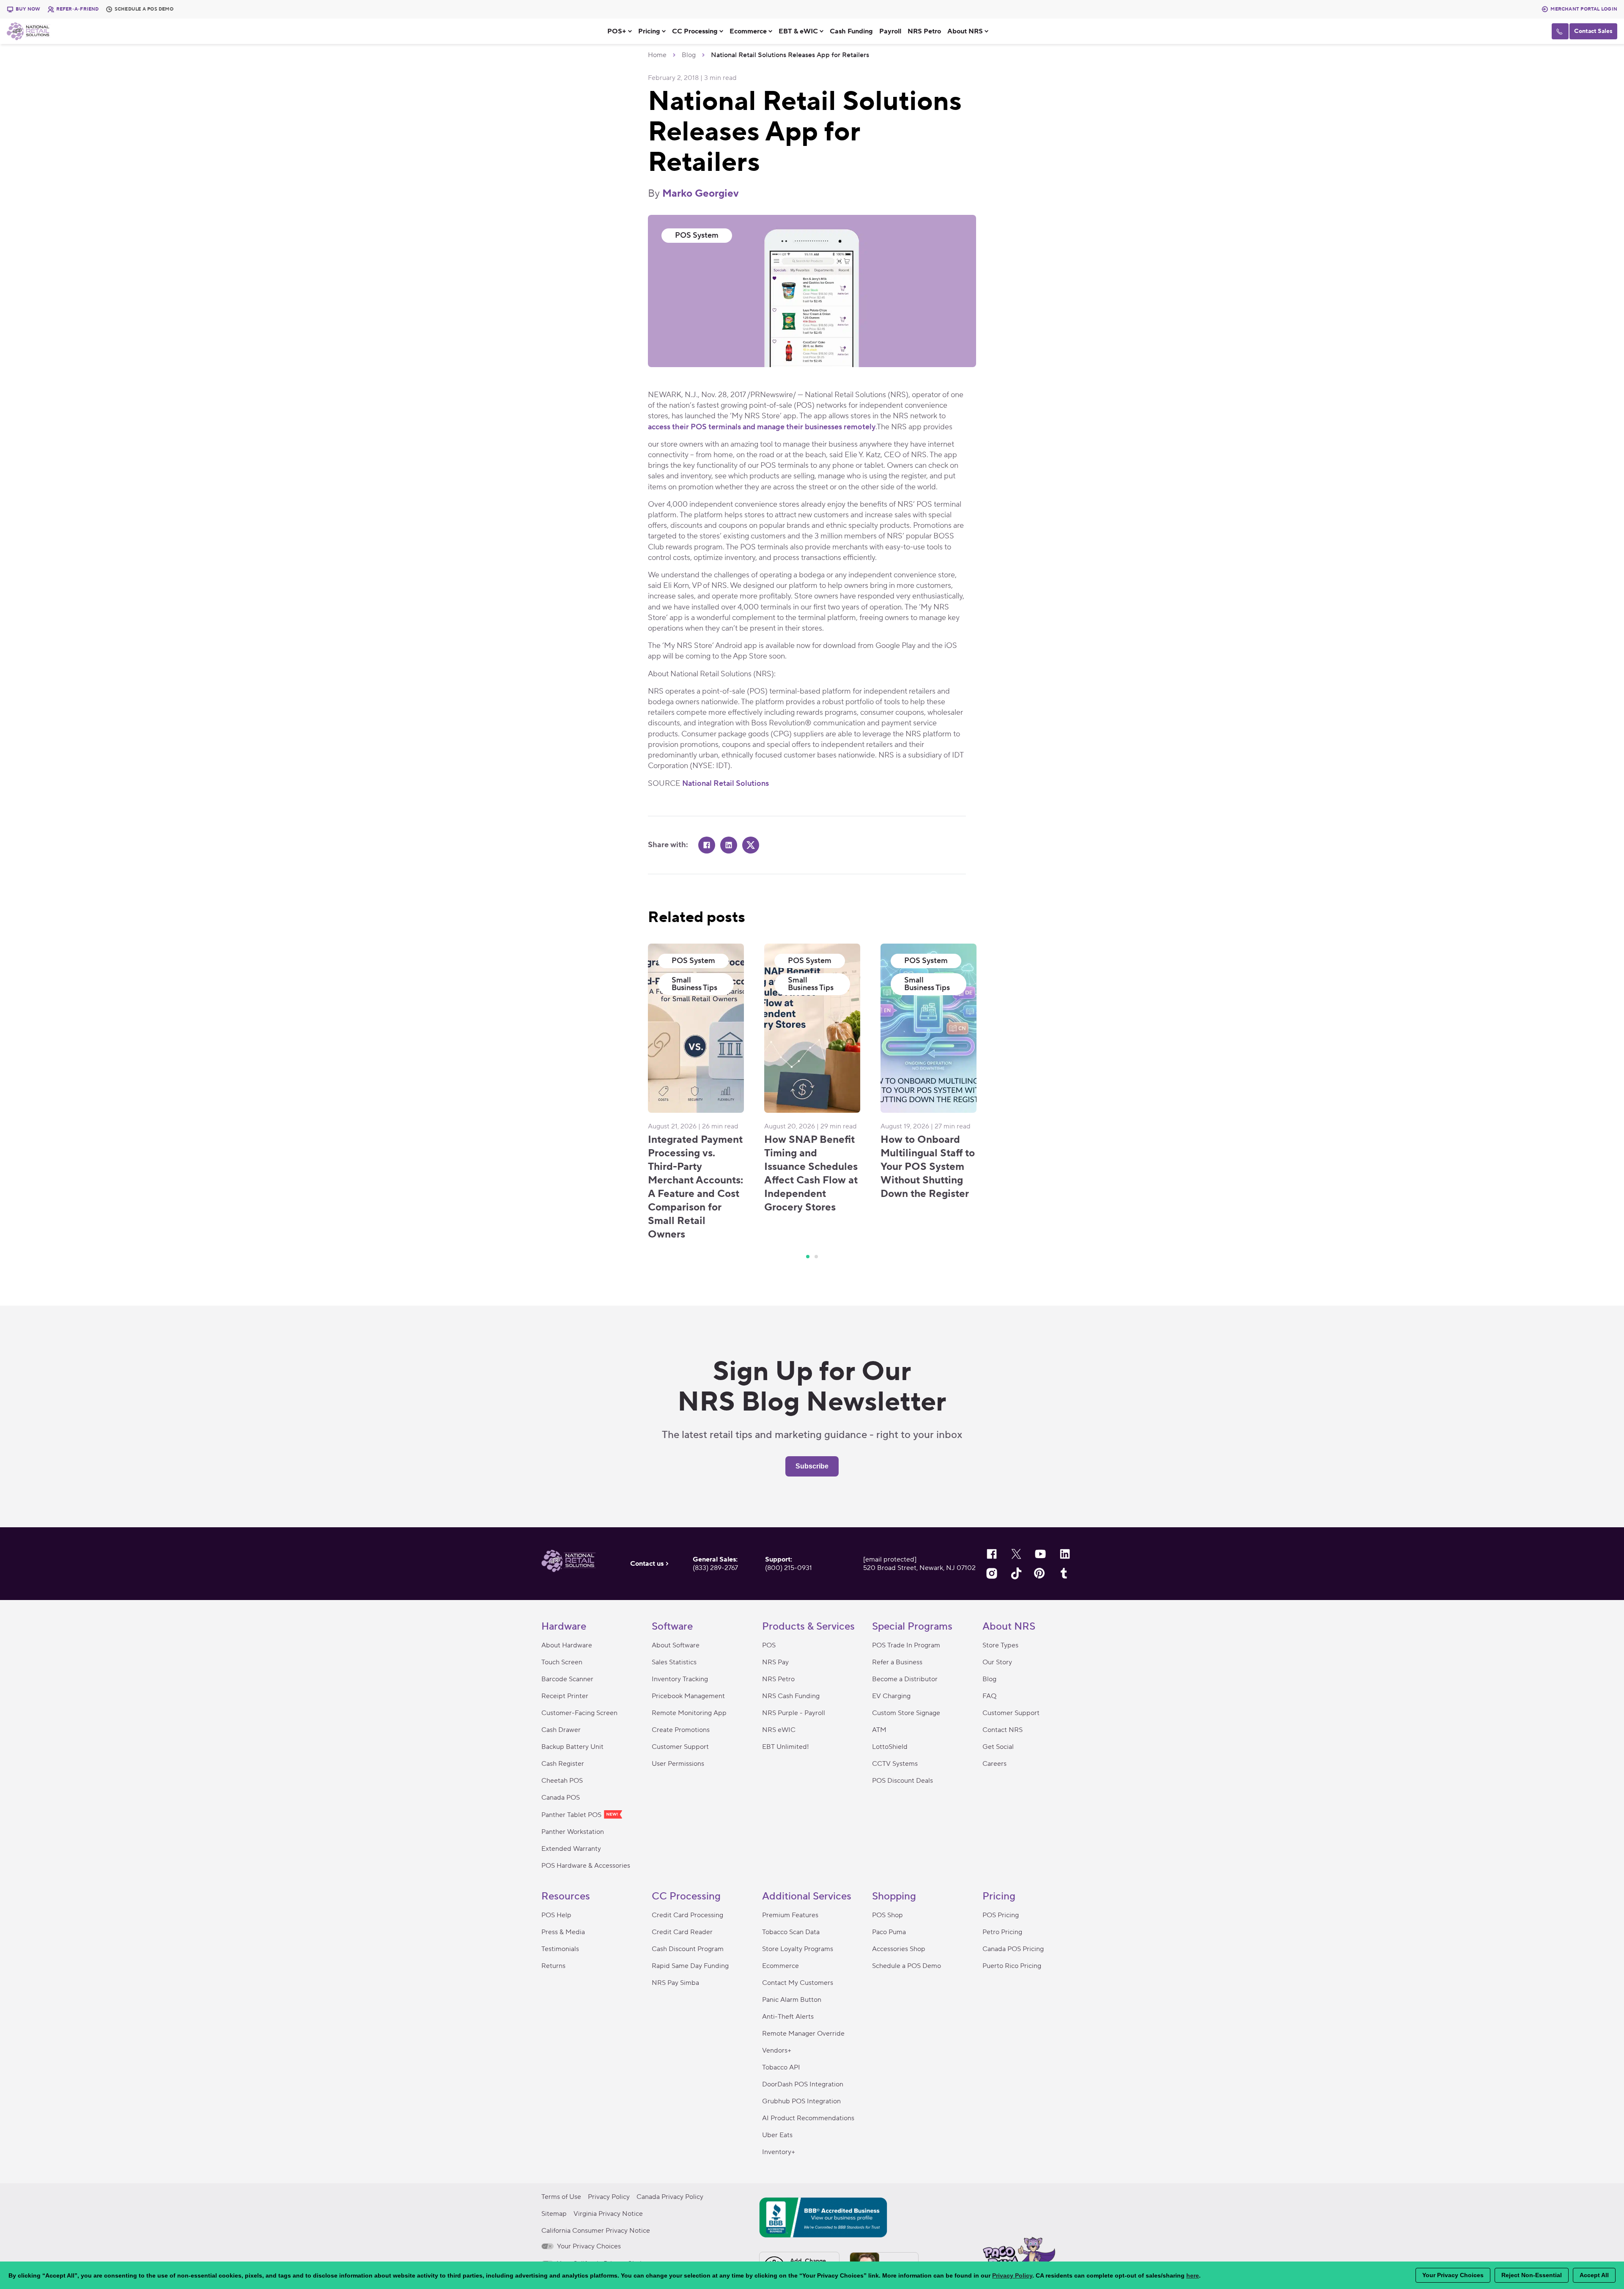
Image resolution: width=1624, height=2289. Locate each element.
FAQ (989, 1696)
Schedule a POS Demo (907, 1966)
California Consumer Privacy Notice (596, 2231)
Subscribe (812, 1466)
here (1193, 2275)
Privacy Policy (609, 2197)
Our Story (997, 1662)
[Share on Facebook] (707, 845)
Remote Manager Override (803, 2034)
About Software (676, 1645)
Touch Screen (562, 1662)
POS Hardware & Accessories (586, 1866)
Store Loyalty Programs (798, 1949)
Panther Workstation (573, 1832)
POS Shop (887, 1915)
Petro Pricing (1002, 1932)
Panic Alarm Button (792, 2000)
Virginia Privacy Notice (608, 2214)
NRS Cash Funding (791, 1696)
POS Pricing (1001, 1915)
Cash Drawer (561, 1730)
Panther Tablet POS (572, 1815)
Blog (689, 55)
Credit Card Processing (687, 1915)
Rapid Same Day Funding (690, 1966)
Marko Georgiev (701, 193)
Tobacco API (781, 2067)
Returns (553, 1966)
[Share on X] (751, 845)
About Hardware (567, 1645)
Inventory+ (779, 2152)
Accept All (1594, 2275)
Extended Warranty (571, 1849)
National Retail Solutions (726, 784)
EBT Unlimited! (786, 1747)
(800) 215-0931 (789, 1568)
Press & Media (563, 1932)
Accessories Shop (899, 1949)
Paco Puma (889, 1932)
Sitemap (554, 2214)
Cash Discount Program (688, 1949)
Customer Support (680, 1747)
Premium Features (790, 1915)
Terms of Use (561, 2197)
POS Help (556, 1915)
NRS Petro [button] (924, 31)
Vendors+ (777, 2050)
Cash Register (563, 1764)
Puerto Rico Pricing (1012, 1966)
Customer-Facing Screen (579, 1713)
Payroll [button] (890, 31)
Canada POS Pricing (1013, 1949)
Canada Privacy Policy (670, 2197)
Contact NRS (1003, 1730)
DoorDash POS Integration (803, 2084)
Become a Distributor (905, 1679)
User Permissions (678, 1764)
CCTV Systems (895, 1764)
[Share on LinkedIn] (729, 845)
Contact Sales (1593, 31)
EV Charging (891, 1696)
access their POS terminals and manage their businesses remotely (762, 427)
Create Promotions (681, 1730)
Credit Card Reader (682, 1932)
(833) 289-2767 (715, 1568)
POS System (697, 235)
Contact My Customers (798, 1983)
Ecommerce (780, 1966)
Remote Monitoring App (689, 1713)
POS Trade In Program (906, 1645)
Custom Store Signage (906, 1713)
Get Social (998, 1747)
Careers (994, 1764)
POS (769, 1645)
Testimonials (560, 1949)
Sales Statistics (674, 1662)
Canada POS (561, 1798)
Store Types (1000, 1645)
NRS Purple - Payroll (794, 1713)
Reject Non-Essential (1532, 2275)
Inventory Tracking (680, 1679)
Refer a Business (897, 1662)
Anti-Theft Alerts (788, 2017)
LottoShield (890, 1747)
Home (657, 55)
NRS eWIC (779, 1730)
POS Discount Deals (903, 1781)
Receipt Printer (565, 1696)
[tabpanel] (696, 1092)
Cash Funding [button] (851, 31)
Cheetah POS (562, 1781)
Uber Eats (777, 2135)
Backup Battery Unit (572, 1747)
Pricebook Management (688, 1696)
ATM (879, 1730)
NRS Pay (775, 1662)
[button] (623, 31)
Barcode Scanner (567, 1679)
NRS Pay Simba (675, 1983)
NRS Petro (778, 1679)
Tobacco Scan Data (791, 1932)
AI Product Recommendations (808, 2118)
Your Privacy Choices (588, 2246)
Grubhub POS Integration (801, 2101)
